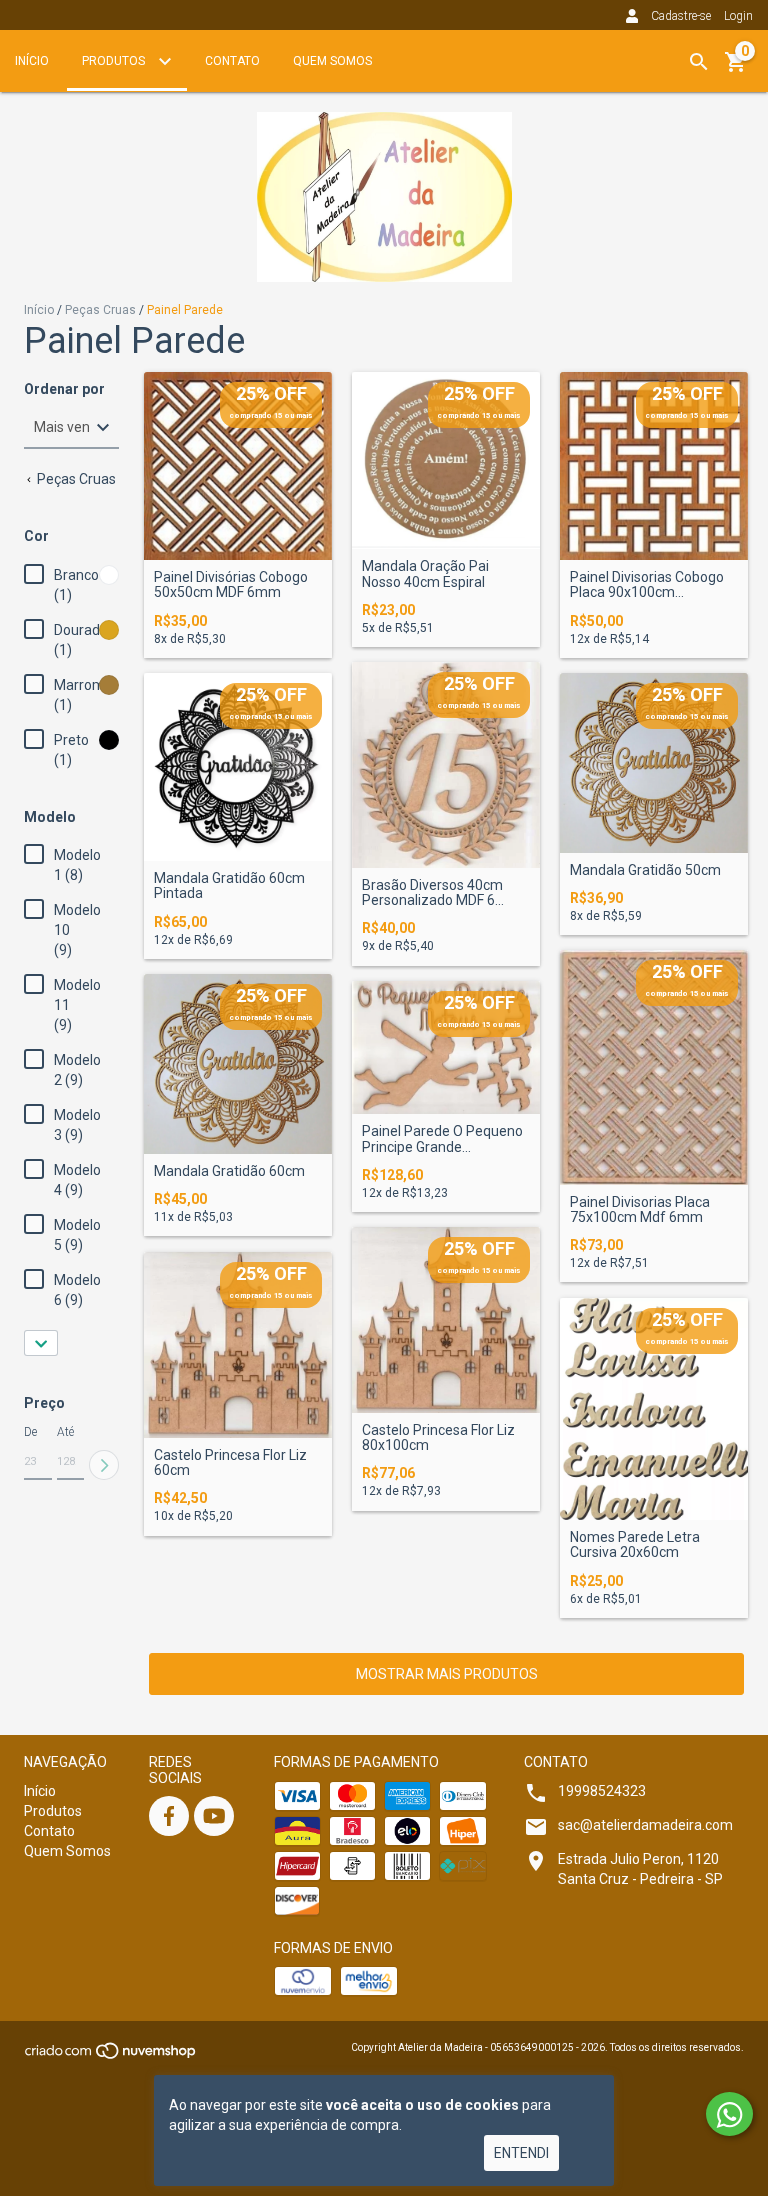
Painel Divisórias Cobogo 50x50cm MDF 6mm (231, 585)
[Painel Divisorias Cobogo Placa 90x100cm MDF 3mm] (654, 466)
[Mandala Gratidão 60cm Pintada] (238, 767)
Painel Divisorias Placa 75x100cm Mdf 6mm (640, 1210)
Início (32, 61)
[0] (736, 69)
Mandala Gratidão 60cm (229, 1171)
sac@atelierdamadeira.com (645, 1825)
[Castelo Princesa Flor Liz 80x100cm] (446, 1320)
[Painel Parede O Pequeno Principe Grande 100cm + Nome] (446, 1048)
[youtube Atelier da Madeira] (214, 1816)
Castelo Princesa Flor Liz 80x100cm (438, 1438)
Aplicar (104, 1465)
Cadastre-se (681, 16)
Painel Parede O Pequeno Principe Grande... (442, 1139)
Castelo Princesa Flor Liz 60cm (230, 1463)
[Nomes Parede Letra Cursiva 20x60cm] (654, 1409)
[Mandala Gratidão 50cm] (654, 763)
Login (738, 16)
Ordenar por (64, 389)
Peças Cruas (100, 310)
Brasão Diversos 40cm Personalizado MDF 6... (433, 893)
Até (65, 1432)
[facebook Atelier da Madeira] (169, 1816)
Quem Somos (332, 61)
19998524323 (602, 1791)
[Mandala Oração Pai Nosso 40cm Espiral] (446, 460)
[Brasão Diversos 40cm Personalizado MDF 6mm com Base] (446, 765)
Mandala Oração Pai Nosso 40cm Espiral (425, 574)
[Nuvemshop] (111, 2057)
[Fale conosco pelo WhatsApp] (729, 2114)
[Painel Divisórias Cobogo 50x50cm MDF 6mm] (238, 466)
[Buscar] (699, 62)
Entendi (521, 2153)
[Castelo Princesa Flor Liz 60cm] (238, 1345)
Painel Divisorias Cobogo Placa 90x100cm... (647, 585)
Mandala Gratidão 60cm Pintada (229, 886)
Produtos (115, 61)
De (30, 1432)
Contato (232, 61)
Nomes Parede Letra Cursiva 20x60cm (635, 1545)
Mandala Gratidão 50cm (645, 870)
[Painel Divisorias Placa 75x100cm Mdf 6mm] (654, 1067)
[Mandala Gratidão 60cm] (238, 1064)
